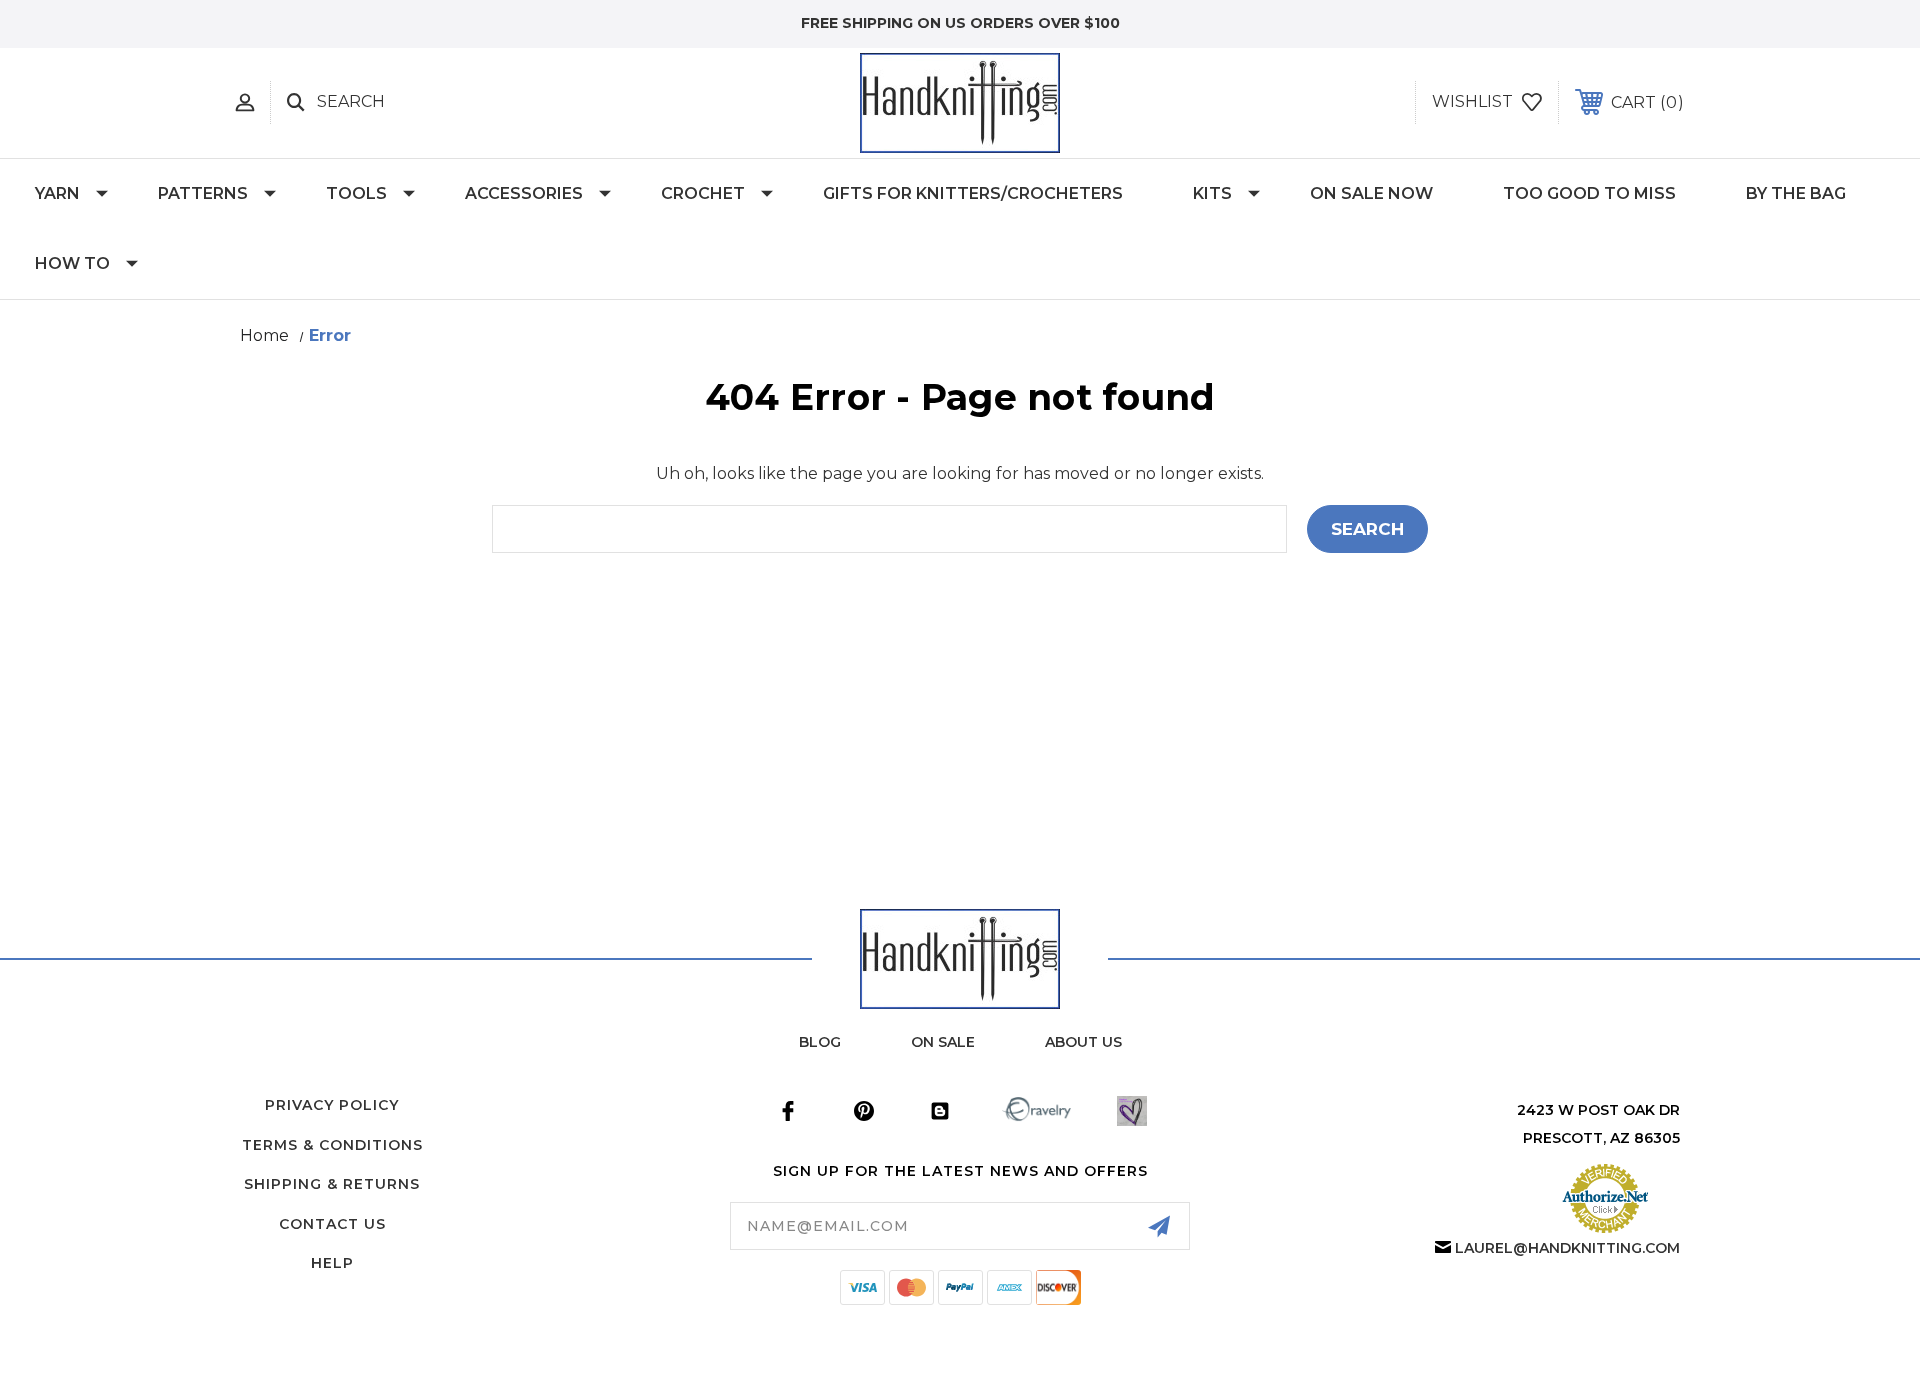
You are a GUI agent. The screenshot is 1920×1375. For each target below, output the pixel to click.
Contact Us (332, 1224)
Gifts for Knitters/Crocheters (973, 193)
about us (1083, 1042)
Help (332, 1263)
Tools (356, 193)
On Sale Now (1371, 193)
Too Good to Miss (1589, 193)
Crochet (703, 193)
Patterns (203, 193)
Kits (1212, 193)
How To (72, 263)
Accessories (524, 193)
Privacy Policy (332, 1105)
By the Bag (1796, 193)
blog (820, 1042)
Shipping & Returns (332, 1184)
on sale (943, 1042)
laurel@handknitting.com (1567, 1248)
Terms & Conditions (332, 1145)
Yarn (57, 193)
